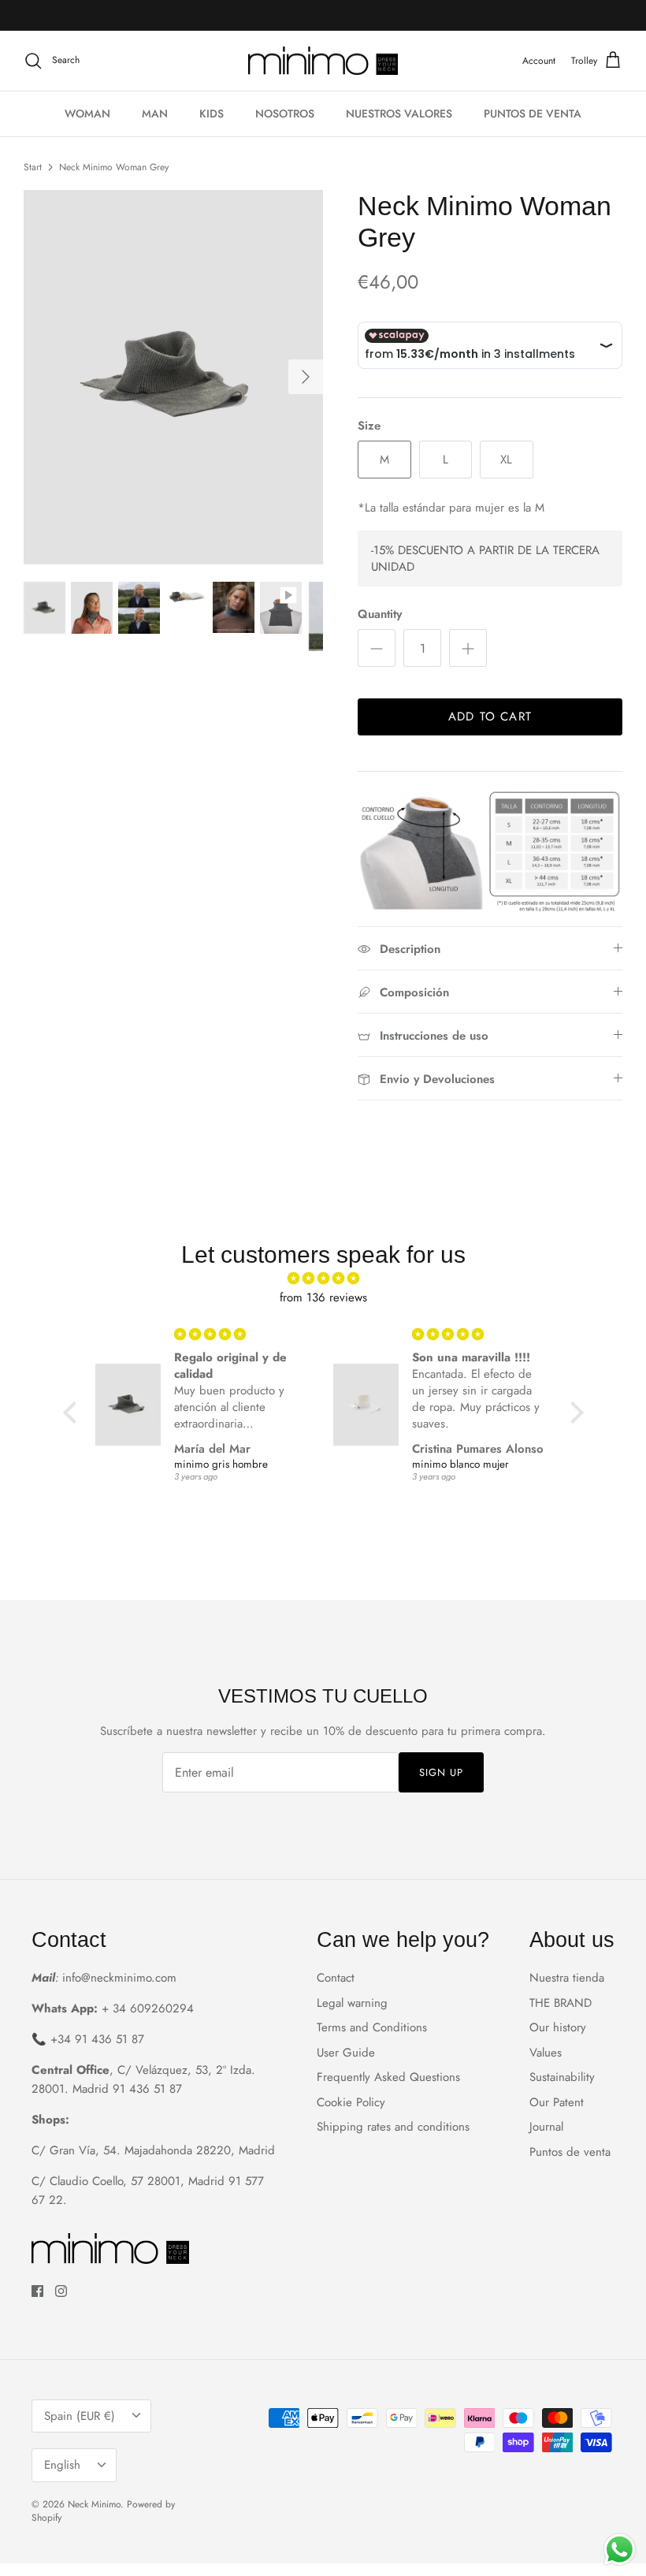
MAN (155, 114)
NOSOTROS (285, 114)
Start (33, 167)
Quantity (380, 614)
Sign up (441, 1772)
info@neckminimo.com (119, 1978)
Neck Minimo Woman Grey (114, 167)
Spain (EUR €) (80, 2416)
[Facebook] (37, 2291)
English (62, 2465)
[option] (173, 377)
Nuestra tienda (567, 1978)
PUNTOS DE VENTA (533, 114)
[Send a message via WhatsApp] (620, 2550)
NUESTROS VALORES (399, 114)
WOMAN (87, 114)
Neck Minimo (94, 2504)
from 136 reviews (323, 1297)
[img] (323, 1279)
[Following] (306, 377)
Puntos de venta (570, 2152)
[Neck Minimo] (323, 61)
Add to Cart (490, 717)
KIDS (212, 114)
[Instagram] (61, 2291)
